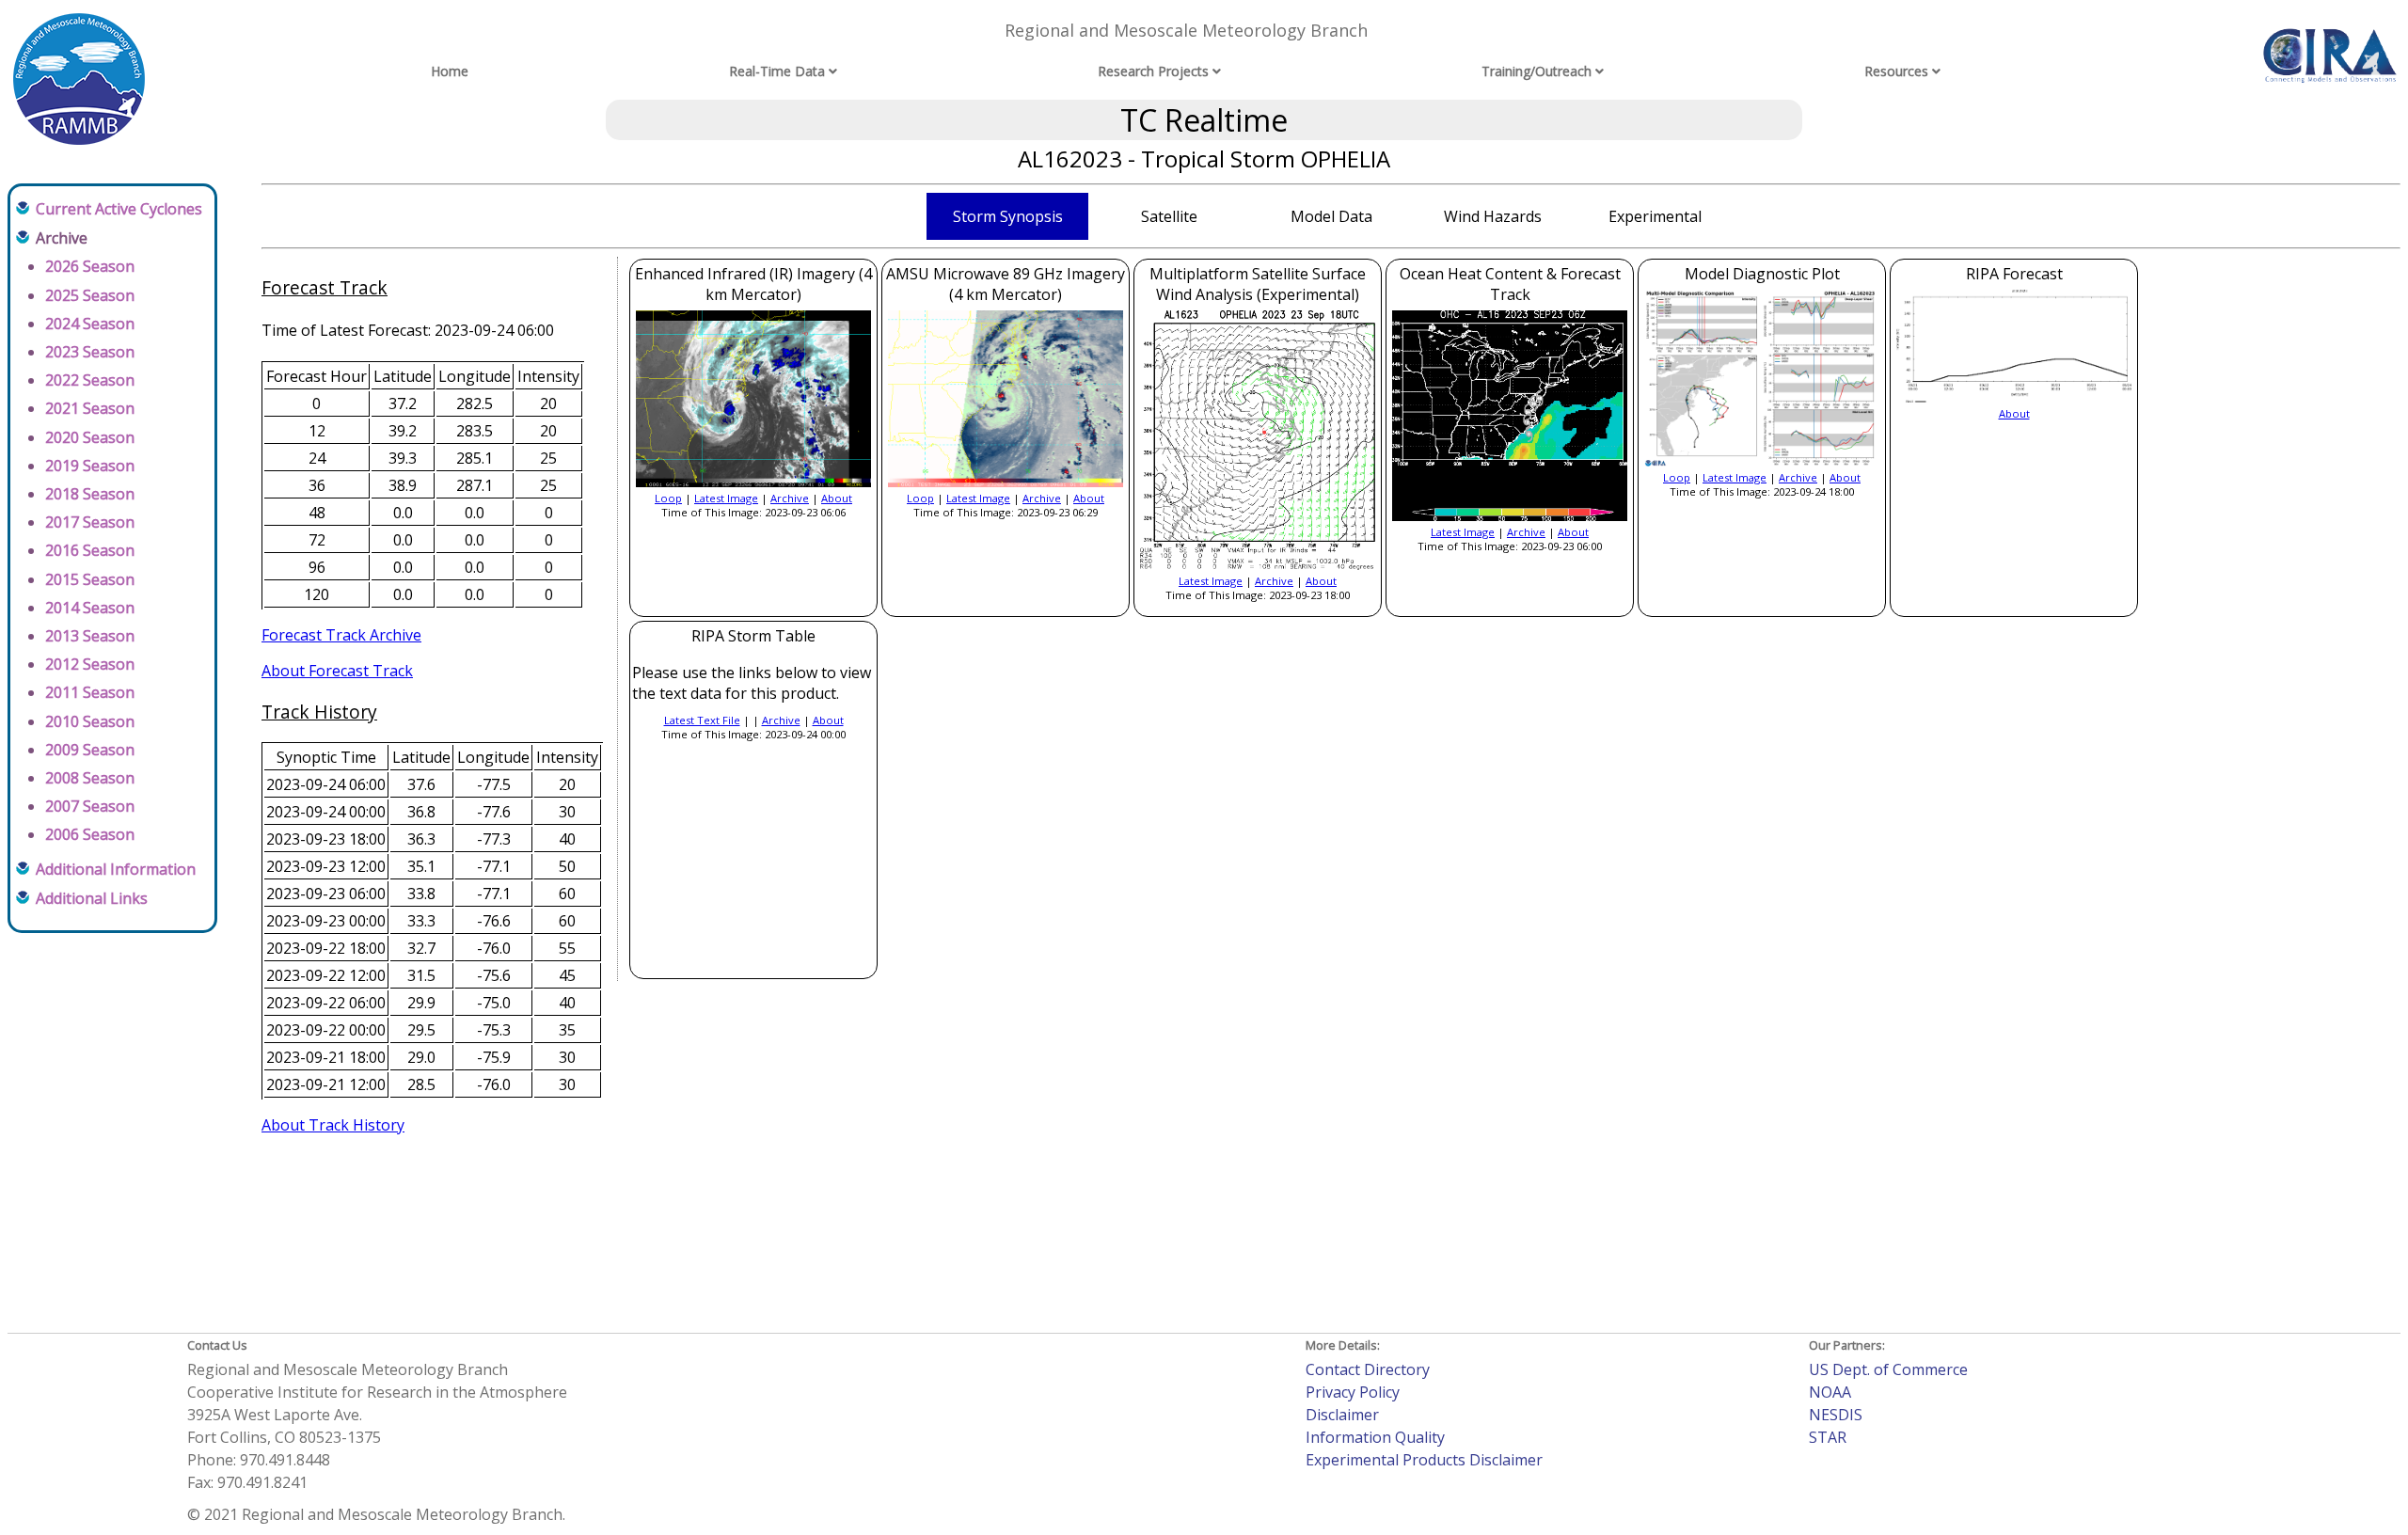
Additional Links (92, 898)
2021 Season (90, 408)
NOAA (1830, 1392)
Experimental (1655, 216)
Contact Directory (1368, 1369)
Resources (1896, 71)
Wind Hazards (1493, 216)
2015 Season (90, 579)
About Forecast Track (337, 671)
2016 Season (90, 550)
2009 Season (90, 750)
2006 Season (90, 834)
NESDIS (1836, 1415)
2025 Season (90, 295)
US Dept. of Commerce (1888, 1369)
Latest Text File (702, 720)
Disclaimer (1342, 1415)
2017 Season (90, 522)
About (837, 498)
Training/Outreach (1537, 71)
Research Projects (1153, 71)
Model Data (1331, 216)
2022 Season (90, 380)
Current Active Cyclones (119, 209)
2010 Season (90, 721)
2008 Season (90, 778)
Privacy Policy (1353, 1392)
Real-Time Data (777, 71)
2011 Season (90, 692)
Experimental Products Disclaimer (1424, 1460)
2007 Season (90, 806)
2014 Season (90, 608)
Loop (668, 498)
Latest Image (726, 498)
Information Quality (1375, 1437)
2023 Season (90, 352)
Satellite (1169, 216)
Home (450, 71)
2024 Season (90, 324)
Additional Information (116, 869)
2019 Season (90, 466)
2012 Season (90, 664)
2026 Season (90, 266)
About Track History (333, 1125)
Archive (790, 498)
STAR (1828, 1437)
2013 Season (90, 636)
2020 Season (90, 437)
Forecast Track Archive (341, 635)
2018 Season (90, 494)
